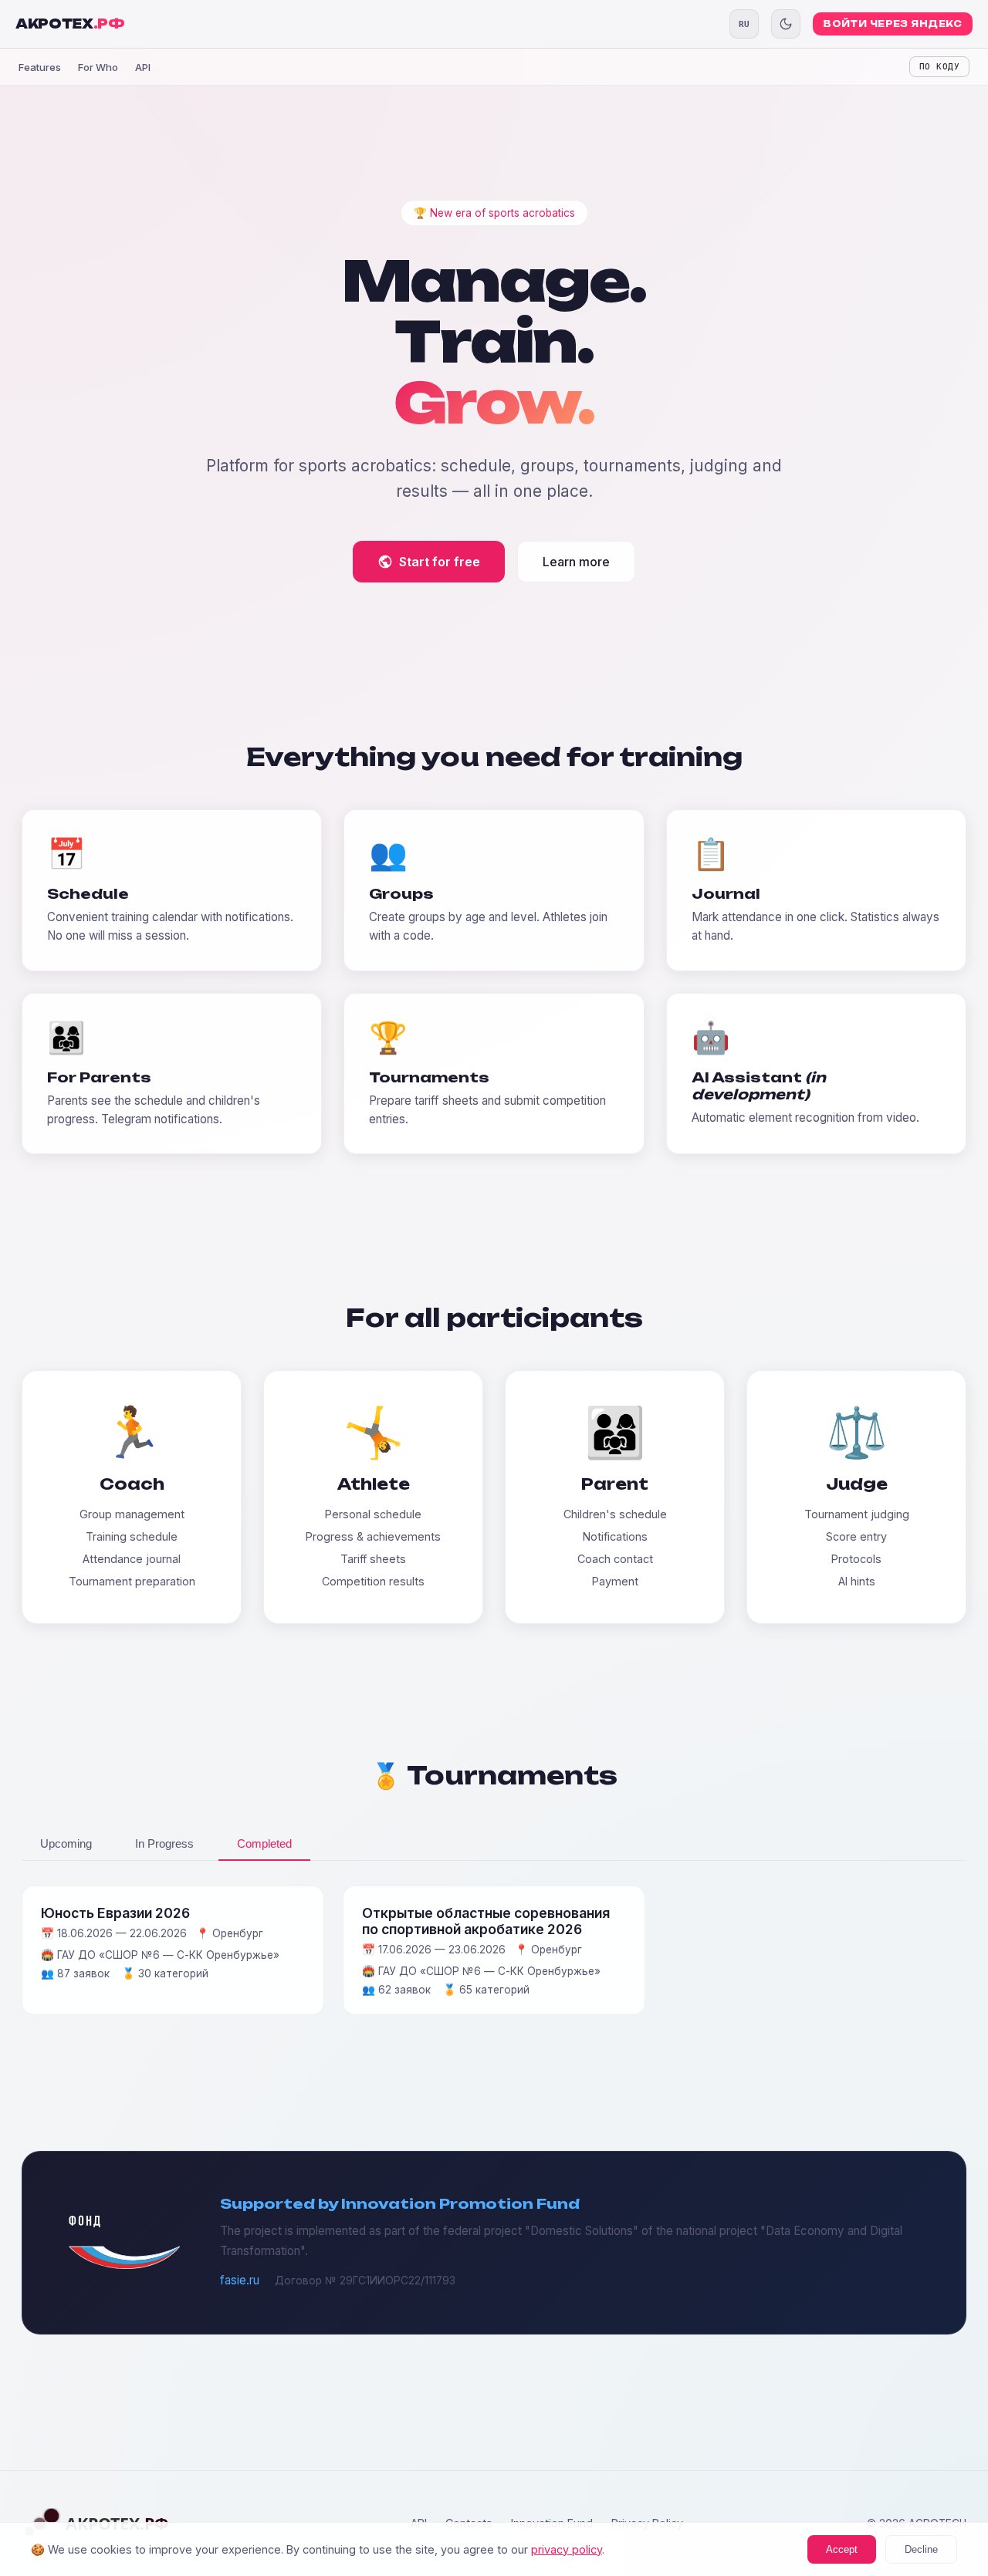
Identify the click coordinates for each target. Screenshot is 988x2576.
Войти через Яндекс (893, 24)
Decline (921, 2549)
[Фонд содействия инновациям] (124, 2265)
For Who (98, 67)
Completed (264, 1843)
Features (40, 67)
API (143, 67)
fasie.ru (240, 2280)
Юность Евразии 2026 (115, 1913)
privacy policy (567, 2549)
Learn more (576, 562)
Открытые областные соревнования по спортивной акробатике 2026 (486, 1921)
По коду (939, 67)
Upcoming (66, 1843)
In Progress (164, 1843)
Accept (842, 2549)
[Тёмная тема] (786, 24)
